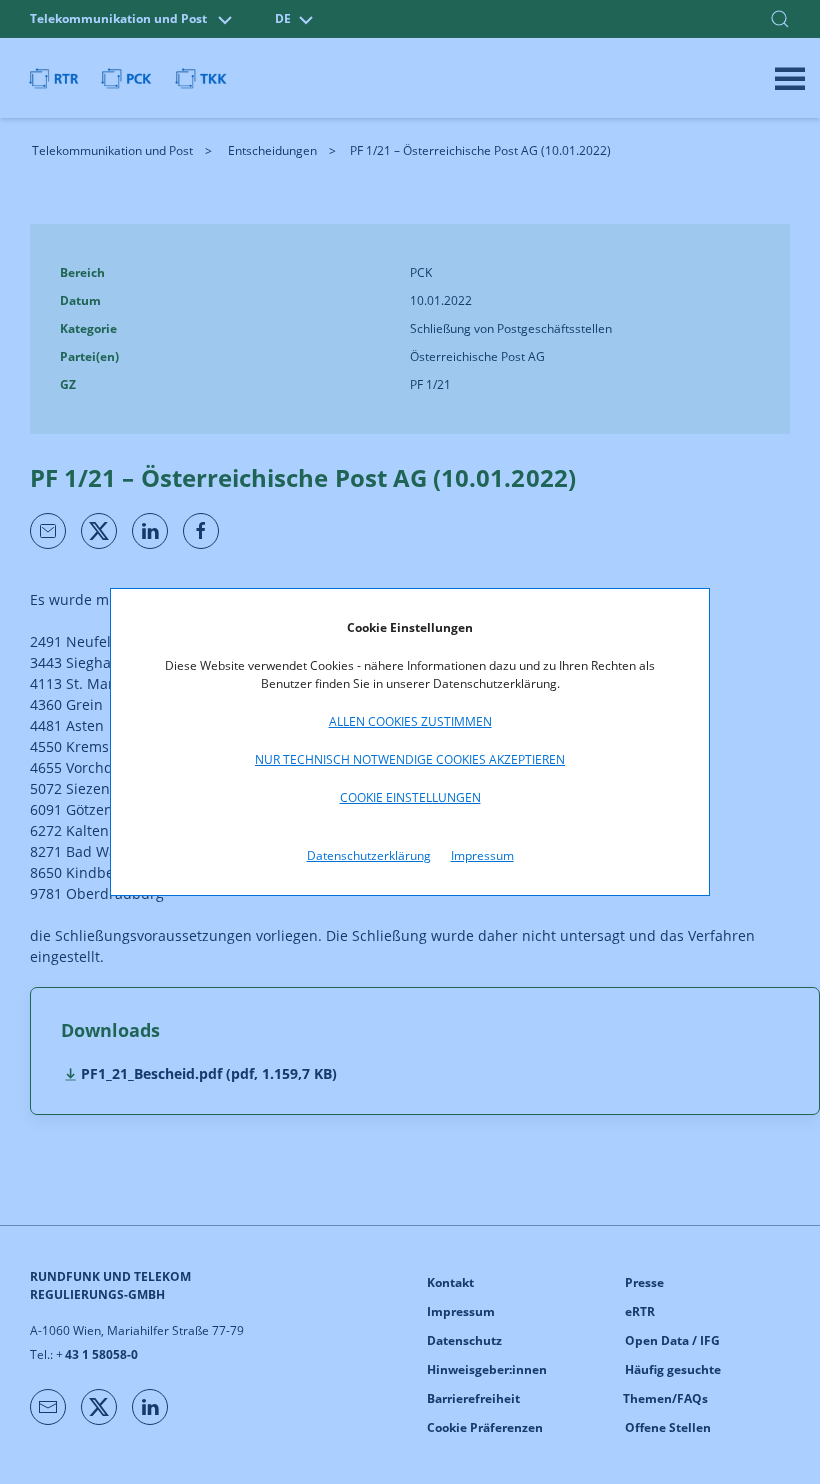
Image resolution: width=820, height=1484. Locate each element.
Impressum (482, 855)
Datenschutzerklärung (369, 855)
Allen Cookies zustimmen (410, 721)
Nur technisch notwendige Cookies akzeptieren (410, 759)
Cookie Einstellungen (410, 797)
